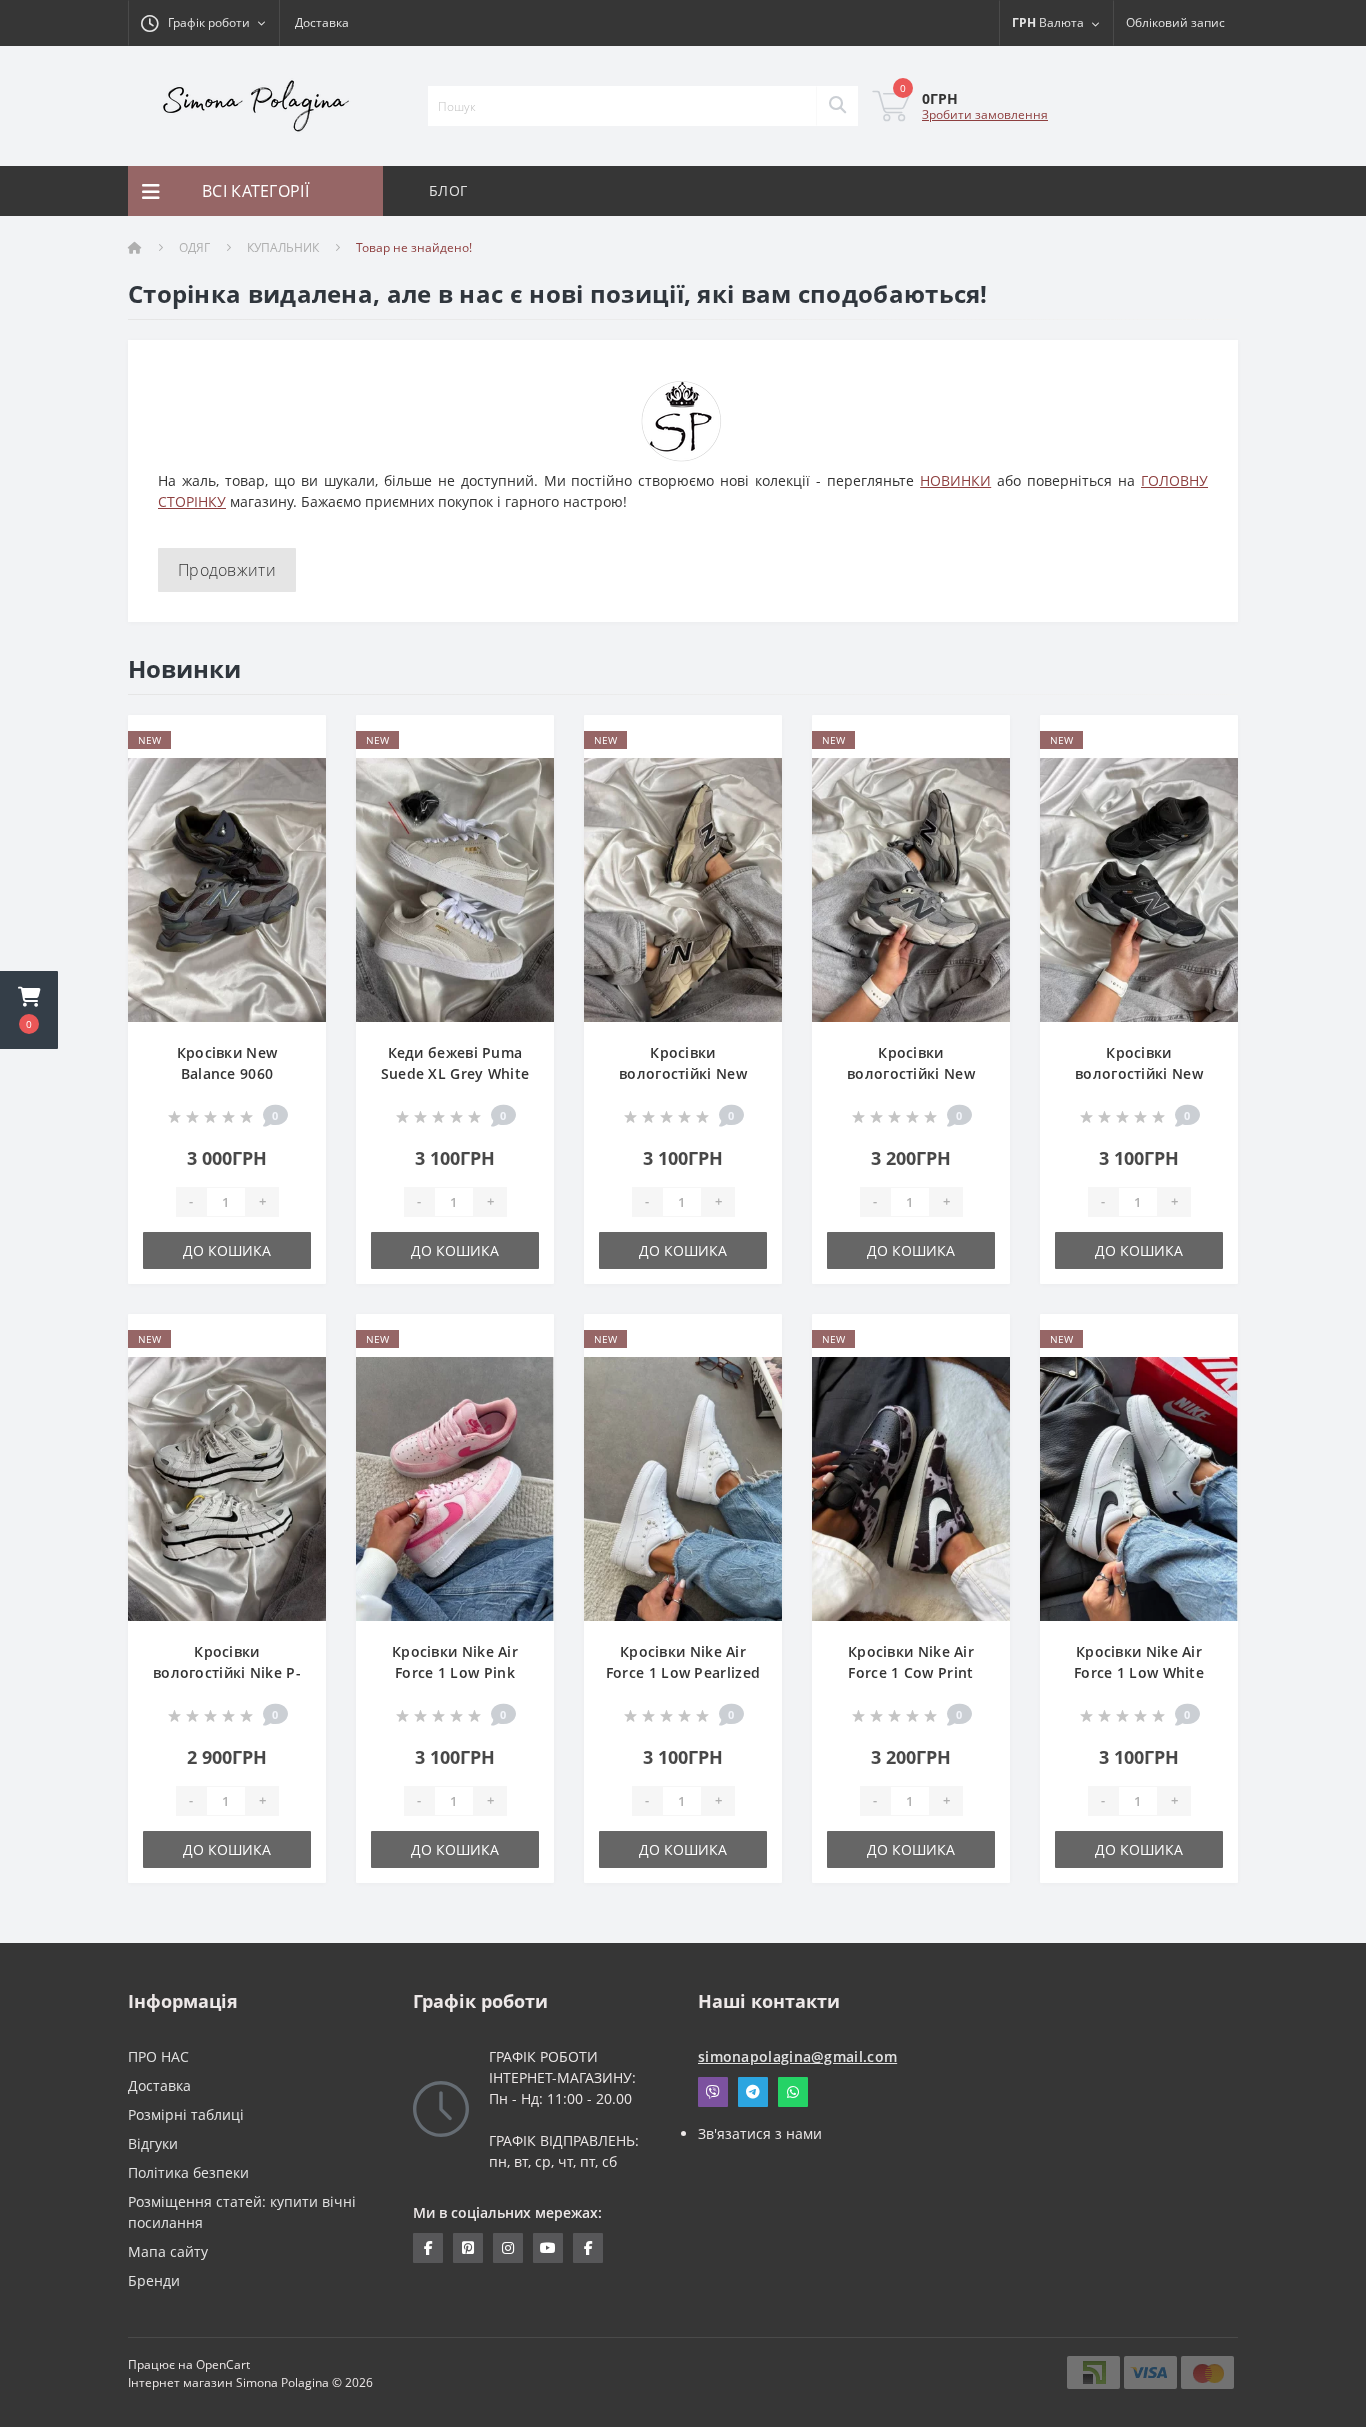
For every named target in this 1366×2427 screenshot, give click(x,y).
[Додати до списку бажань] (294, 741)
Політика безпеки (188, 2172)
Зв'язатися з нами (760, 2133)
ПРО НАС (158, 2056)
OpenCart (223, 2364)
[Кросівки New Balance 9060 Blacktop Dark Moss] (227, 888)
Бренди (154, 2280)
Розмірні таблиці (186, 2114)
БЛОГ (448, 190)
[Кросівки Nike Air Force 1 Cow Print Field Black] (911, 1487)
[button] (29, 1010)
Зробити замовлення (985, 114)
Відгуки (153, 2143)
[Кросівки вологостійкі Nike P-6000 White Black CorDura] (227, 1487)
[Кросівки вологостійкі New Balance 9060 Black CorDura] (1139, 888)
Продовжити (227, 570)
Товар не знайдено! (414, 247)
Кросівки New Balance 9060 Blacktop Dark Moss (226, 1073)
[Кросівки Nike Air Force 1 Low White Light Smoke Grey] (1139, 1487)
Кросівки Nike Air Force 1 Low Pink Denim (455, 1672)
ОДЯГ (194, 247)
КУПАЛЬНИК (283, 247)
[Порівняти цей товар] (294, 772)
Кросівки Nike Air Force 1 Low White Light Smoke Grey (1139, 1672)
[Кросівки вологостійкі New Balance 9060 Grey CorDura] (911, 888)
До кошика (227, 1250)
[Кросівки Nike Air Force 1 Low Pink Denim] (455, 1487)
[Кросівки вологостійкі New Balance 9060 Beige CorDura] (683, 888)
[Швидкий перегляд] (294, 803)
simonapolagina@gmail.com (797, 2056)
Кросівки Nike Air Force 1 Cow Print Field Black (911, 1672)
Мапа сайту (168, 2251)
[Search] (837, 106)
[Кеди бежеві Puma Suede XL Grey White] (455, 888)
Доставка (322, 22)
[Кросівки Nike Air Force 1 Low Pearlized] (683, 1487)
